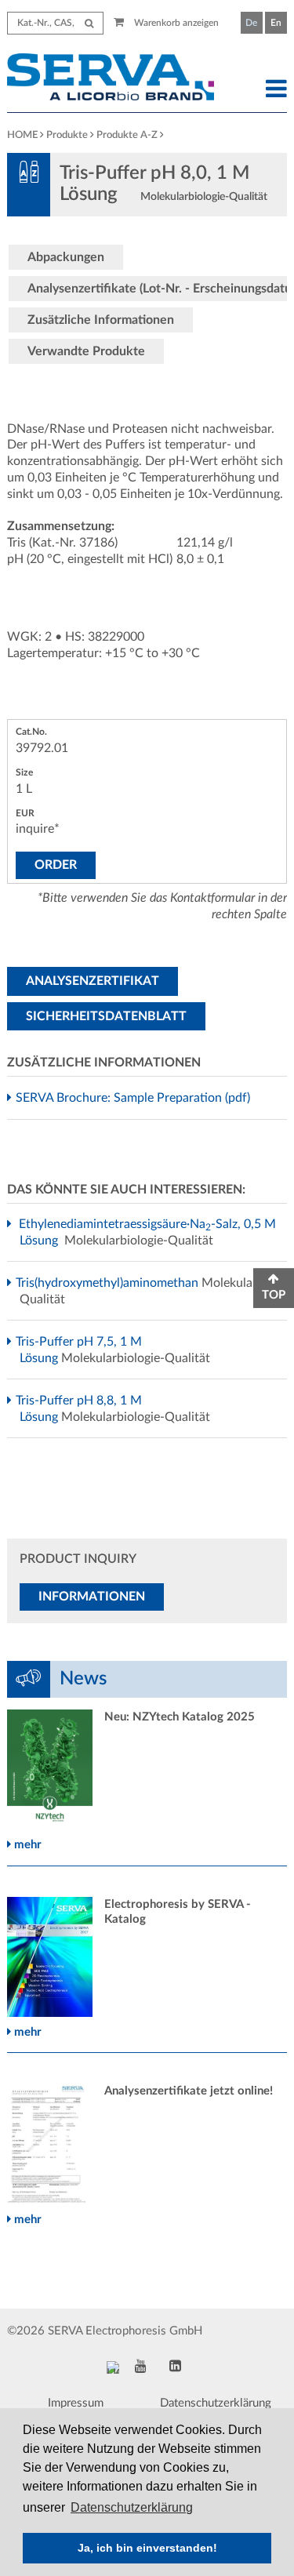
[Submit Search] (89, 23)
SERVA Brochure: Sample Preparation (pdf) (135, 1098)
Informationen (92, 1597)
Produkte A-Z (127, 135)
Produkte (67, 135)
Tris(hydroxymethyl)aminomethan (109, 1283)
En (276, 23)
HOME (22, 135)
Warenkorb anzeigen (175, 23)
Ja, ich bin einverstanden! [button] (147, 2548)
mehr (26, 1845)
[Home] (110, 79)
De (251, 23)
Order (56, 865)
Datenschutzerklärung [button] (132, 2507)
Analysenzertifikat (93, 981)
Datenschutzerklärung (216, 2403)
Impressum (76, 2403)
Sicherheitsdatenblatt (106, 1016)
